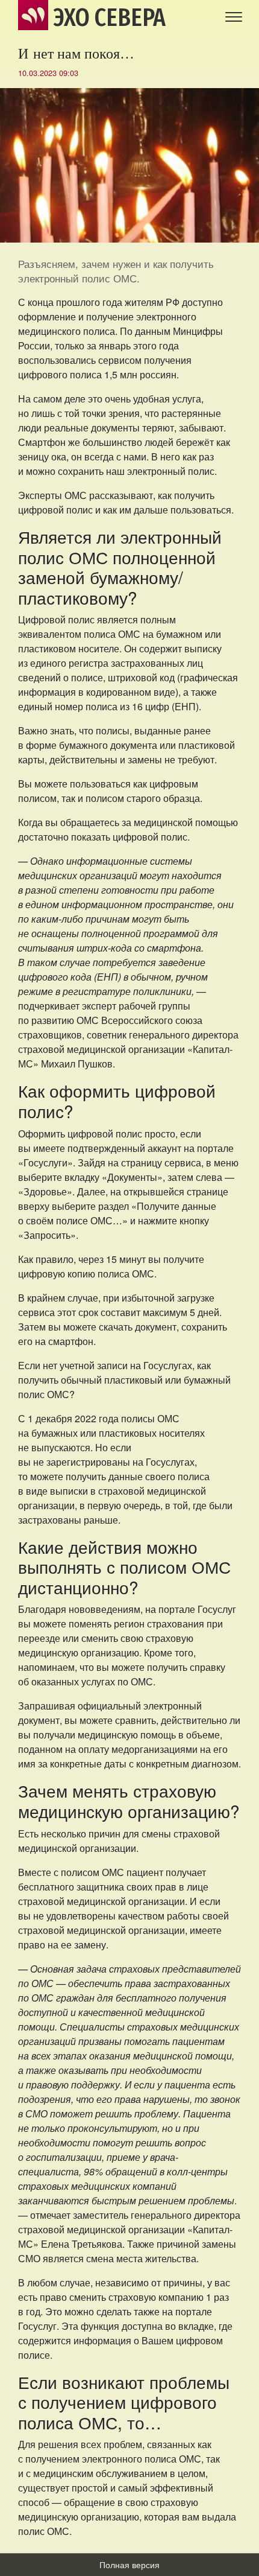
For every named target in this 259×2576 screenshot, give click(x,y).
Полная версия (129, 2565)
